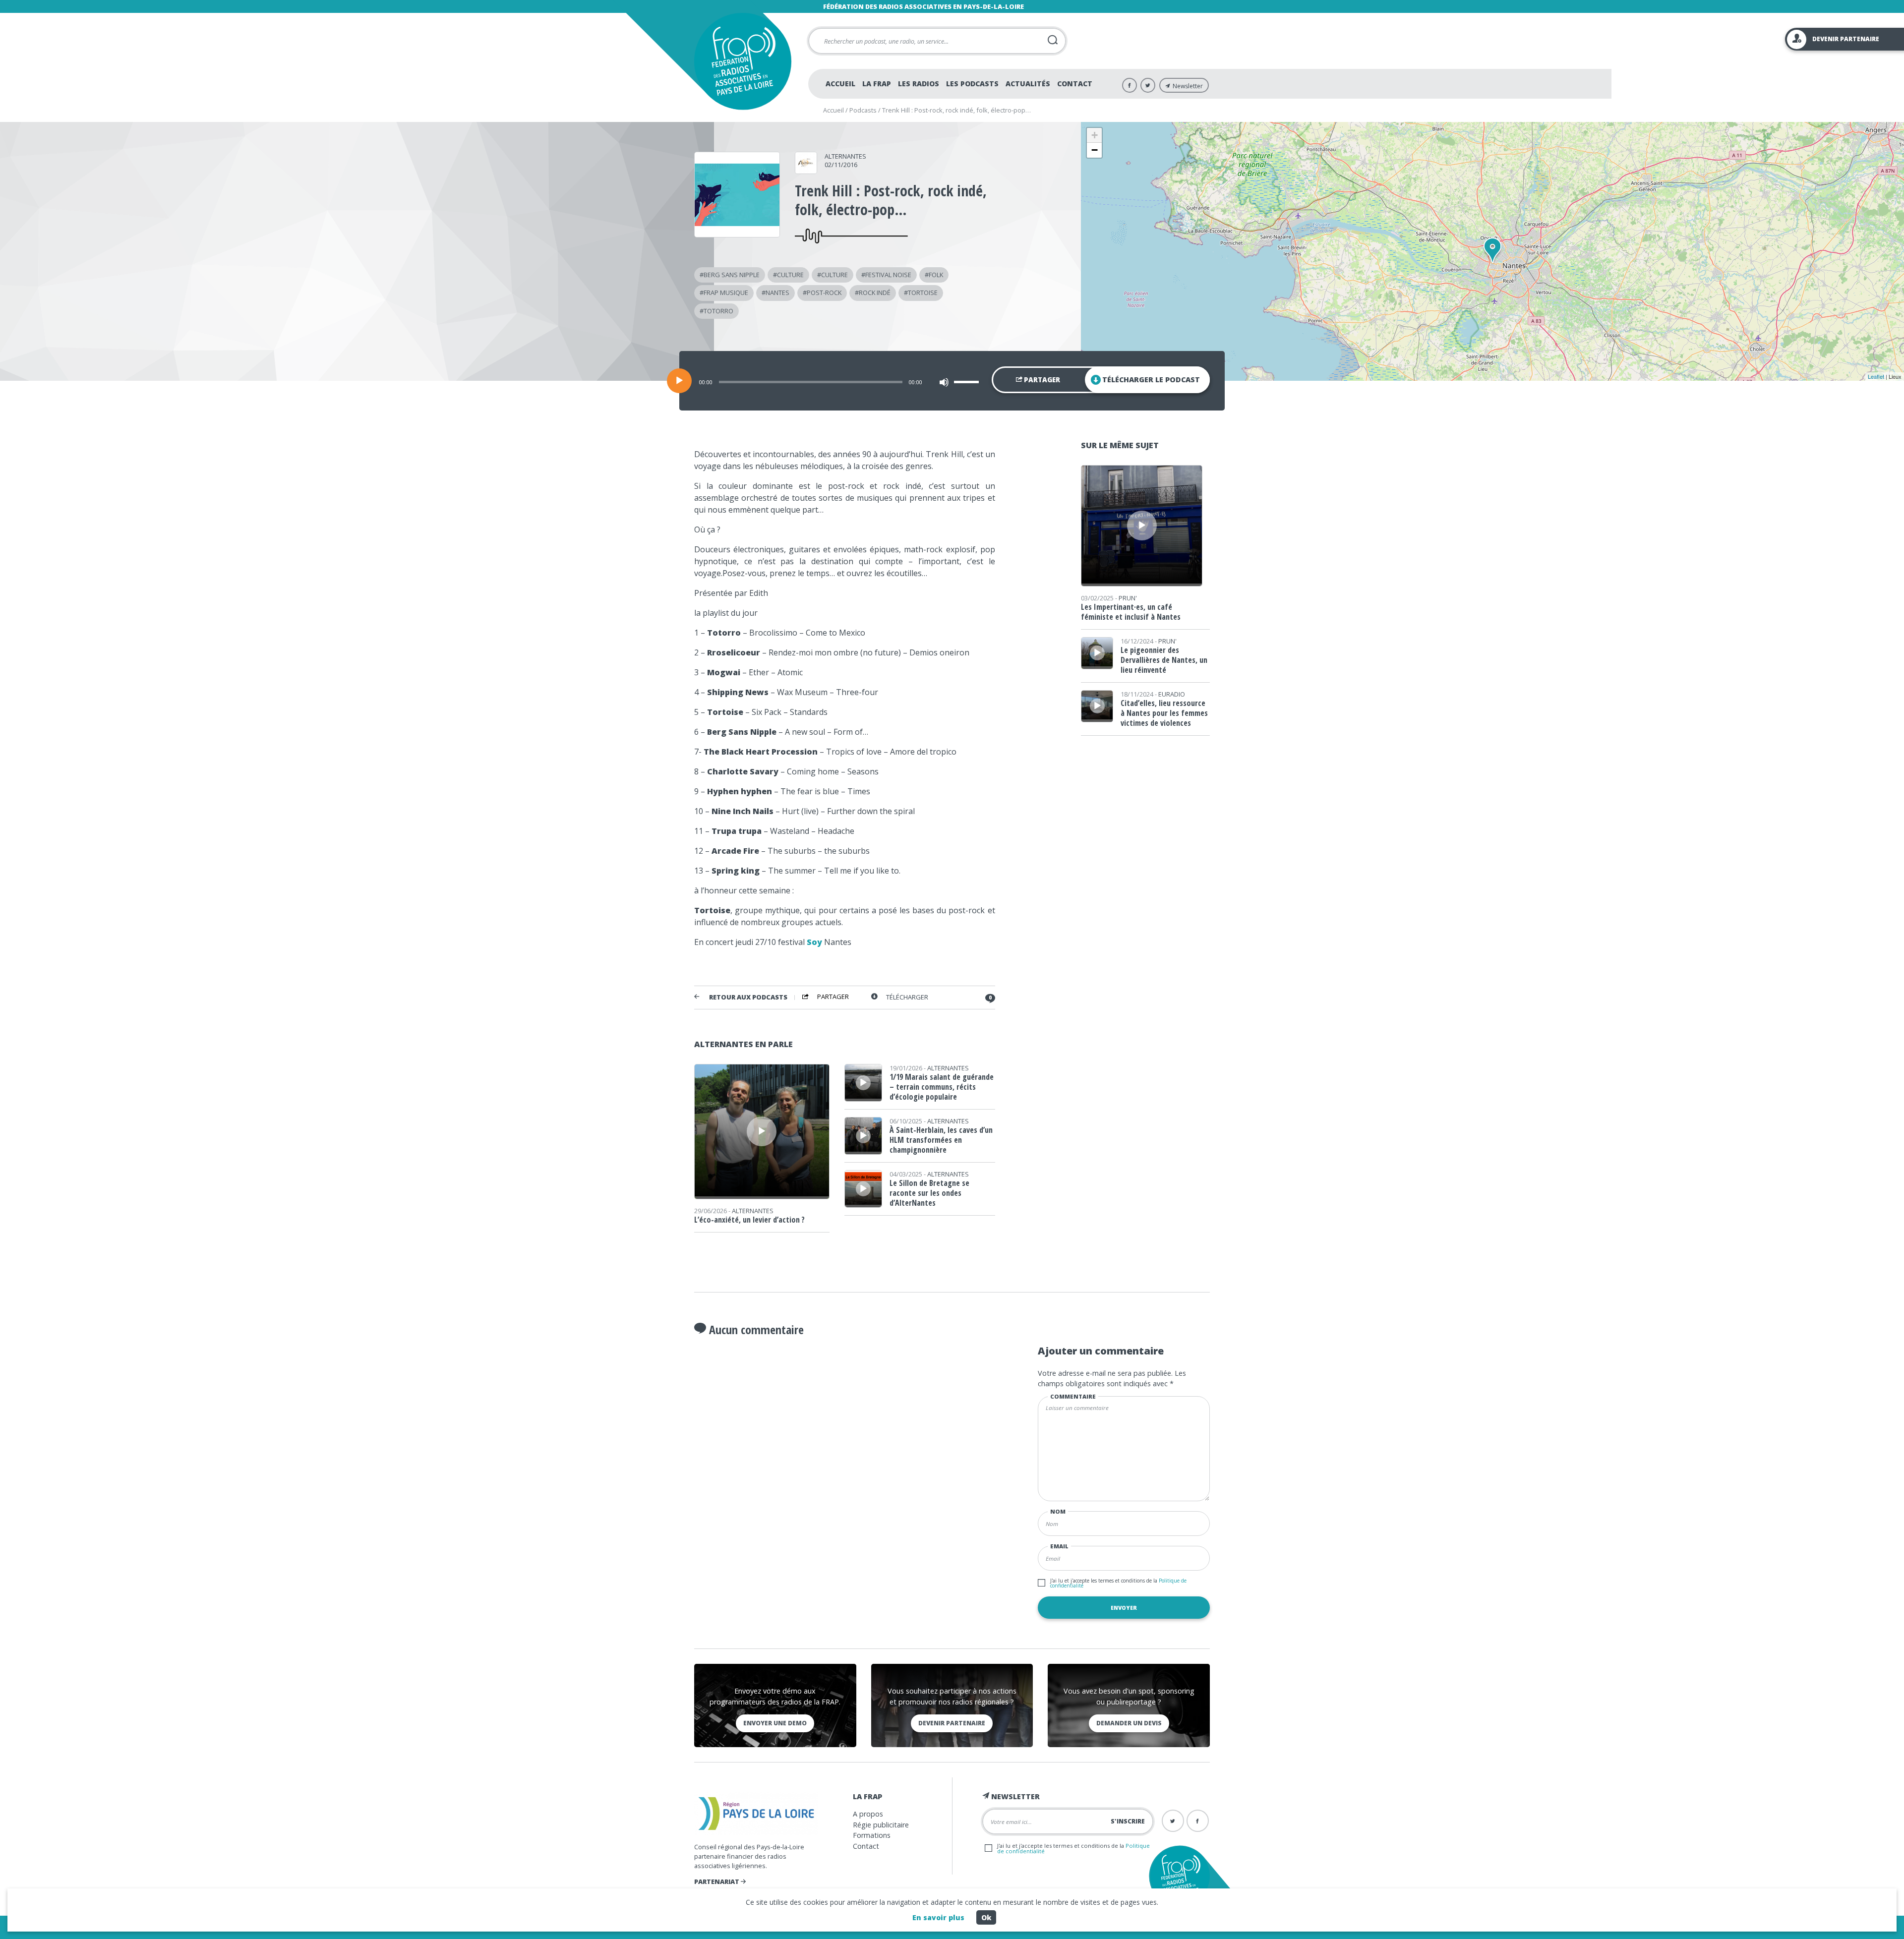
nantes (777, 293)
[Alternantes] (806, 171)
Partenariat (717, 1881)
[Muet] (944, 382)
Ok (986, 1917)
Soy (814, 942)
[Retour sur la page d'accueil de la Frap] (743, 61)
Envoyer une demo (775, 1723)
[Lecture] (679, 381)
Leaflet (1876, 376)
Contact (1075, 84)
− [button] (1095, 150)
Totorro (718, 311)
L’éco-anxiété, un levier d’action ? (749, 1220)
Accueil (840, 84)
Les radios (919, 84)
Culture (790, 275)
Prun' (1128, 598)
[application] (952, 381)
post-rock (824, 293)
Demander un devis (1129, 1723)
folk (936, 275)
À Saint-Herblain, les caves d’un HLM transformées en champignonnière (941, 1140)
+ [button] (1095, 135)
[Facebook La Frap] (1130, 85)
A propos (868, 1814)
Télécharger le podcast (1151, 380)
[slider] (968, 382)
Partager (1041, 380)
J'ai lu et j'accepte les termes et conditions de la (1118, 1583)
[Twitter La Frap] (1148, 85)
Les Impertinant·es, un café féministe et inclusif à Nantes (1131, 612)
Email (1059, 1546)
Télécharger (907, 997)
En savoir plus (938, 1917)
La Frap (877, 84)
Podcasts (863, 110)
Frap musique (726, 293)
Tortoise (923, 293)
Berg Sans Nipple (732, 275)
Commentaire (1073, 1396)
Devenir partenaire (952, 1723)
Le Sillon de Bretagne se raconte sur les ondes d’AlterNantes (929, 1193)
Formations (872, 1835)
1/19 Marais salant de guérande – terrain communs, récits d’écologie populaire (942, 1087)
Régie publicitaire (881, 1825)
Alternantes (845, 156)
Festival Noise (888, 275)
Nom (1058, 1511)
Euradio (1172, 694)
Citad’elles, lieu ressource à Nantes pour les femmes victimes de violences (1164, 713)
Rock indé (875, 293)
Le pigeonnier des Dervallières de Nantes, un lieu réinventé (1164, 660)
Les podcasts (972, 84)
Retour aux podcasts (748, 997)
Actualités (1028, 84)
